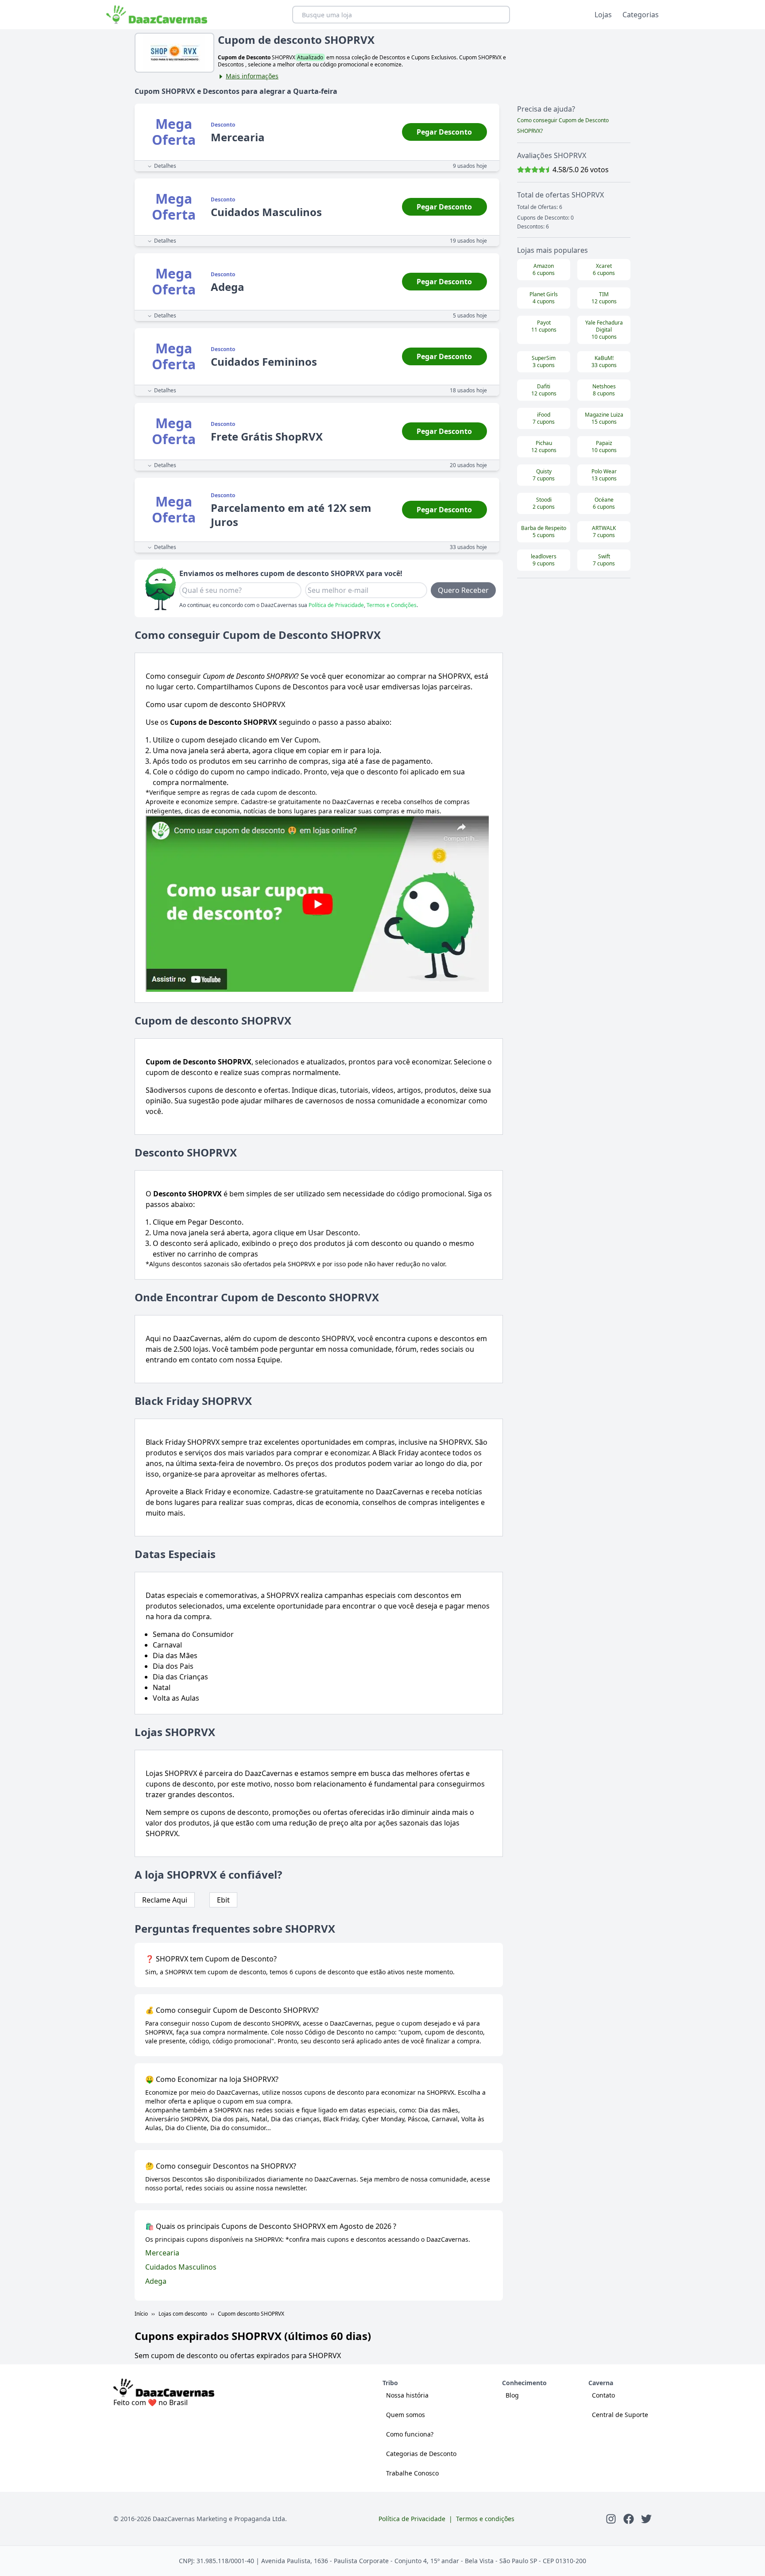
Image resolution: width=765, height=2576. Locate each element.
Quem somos (406, 2415)
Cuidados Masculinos (181, 2267)
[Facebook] (629, 2519)
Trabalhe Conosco (412, 2473)
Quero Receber (463, 590)
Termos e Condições (392, 605)
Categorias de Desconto (421, 2454)
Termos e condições (485, 2519)
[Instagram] (611, 2519)
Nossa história (407, 2395)
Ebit (223, 1900)
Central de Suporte (620, 2415)
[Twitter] (646, 2519)
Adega (156, 2281)
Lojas (603, 15)
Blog (512, 2395)
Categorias (641, 15)
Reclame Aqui (165, 1900)
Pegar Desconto (444, 132)
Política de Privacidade (336, 605)
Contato (603, 2395)
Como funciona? (410, 2434)
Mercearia (162, 2253)
